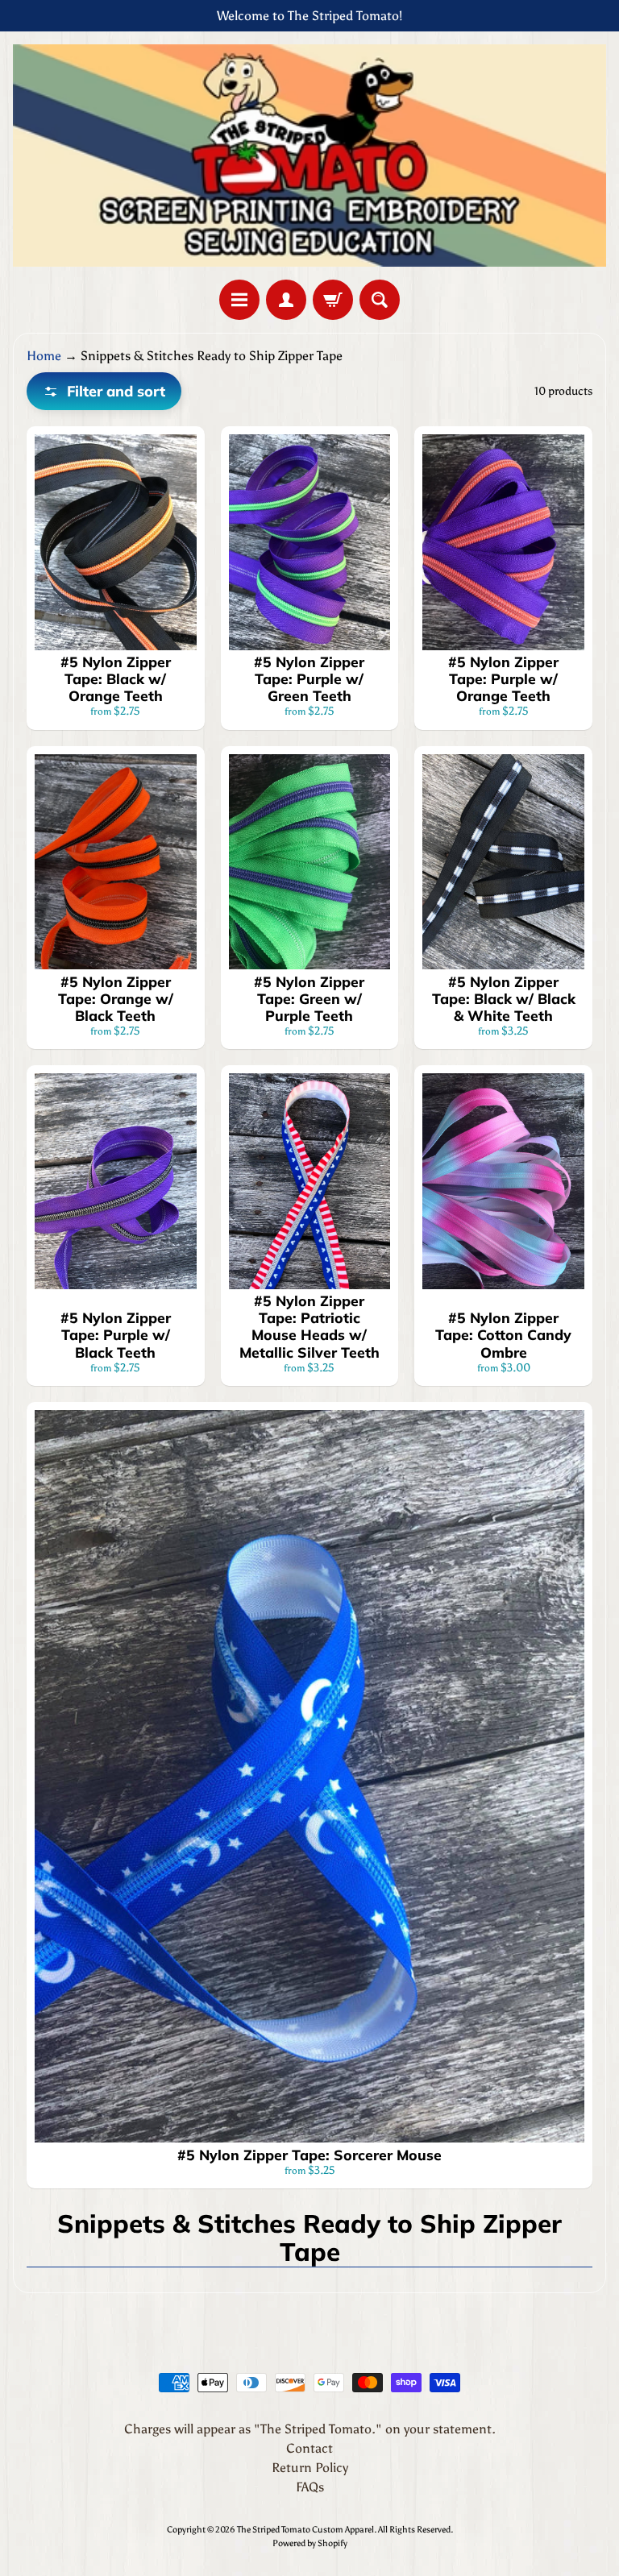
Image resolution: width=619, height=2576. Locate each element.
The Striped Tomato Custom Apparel (305, 2529)
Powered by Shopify (310, 2543)
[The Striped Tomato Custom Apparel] (309, 156)
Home (44, 356)
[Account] (286, 300)
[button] (104, 391)
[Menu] (239, 300)
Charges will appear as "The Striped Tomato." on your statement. (310, 2429)
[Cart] (333, 300)
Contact (309, 2448)
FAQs (310, 2487)
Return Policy (310, 2468)
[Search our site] (380, 300)
